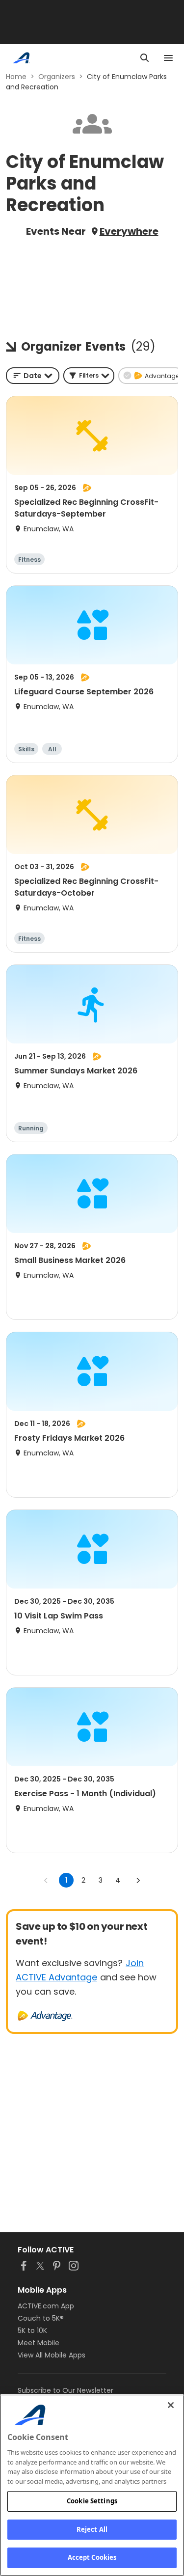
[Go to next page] (138, 1880)
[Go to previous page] (46, 1880)
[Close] (171, 2405)
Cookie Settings (92, 2501)
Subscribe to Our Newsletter (66, 2390)
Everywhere (129, 231)
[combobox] (33, 376)
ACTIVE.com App (46, 2306)
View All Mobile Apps (52, 2355)
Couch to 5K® (41, 2318)
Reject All (92, 2529)
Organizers (57, 77)
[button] (89, 376)
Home (16, 77)
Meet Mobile (39, 2343)
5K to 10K (32, 2330)
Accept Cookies (92, 2557)
